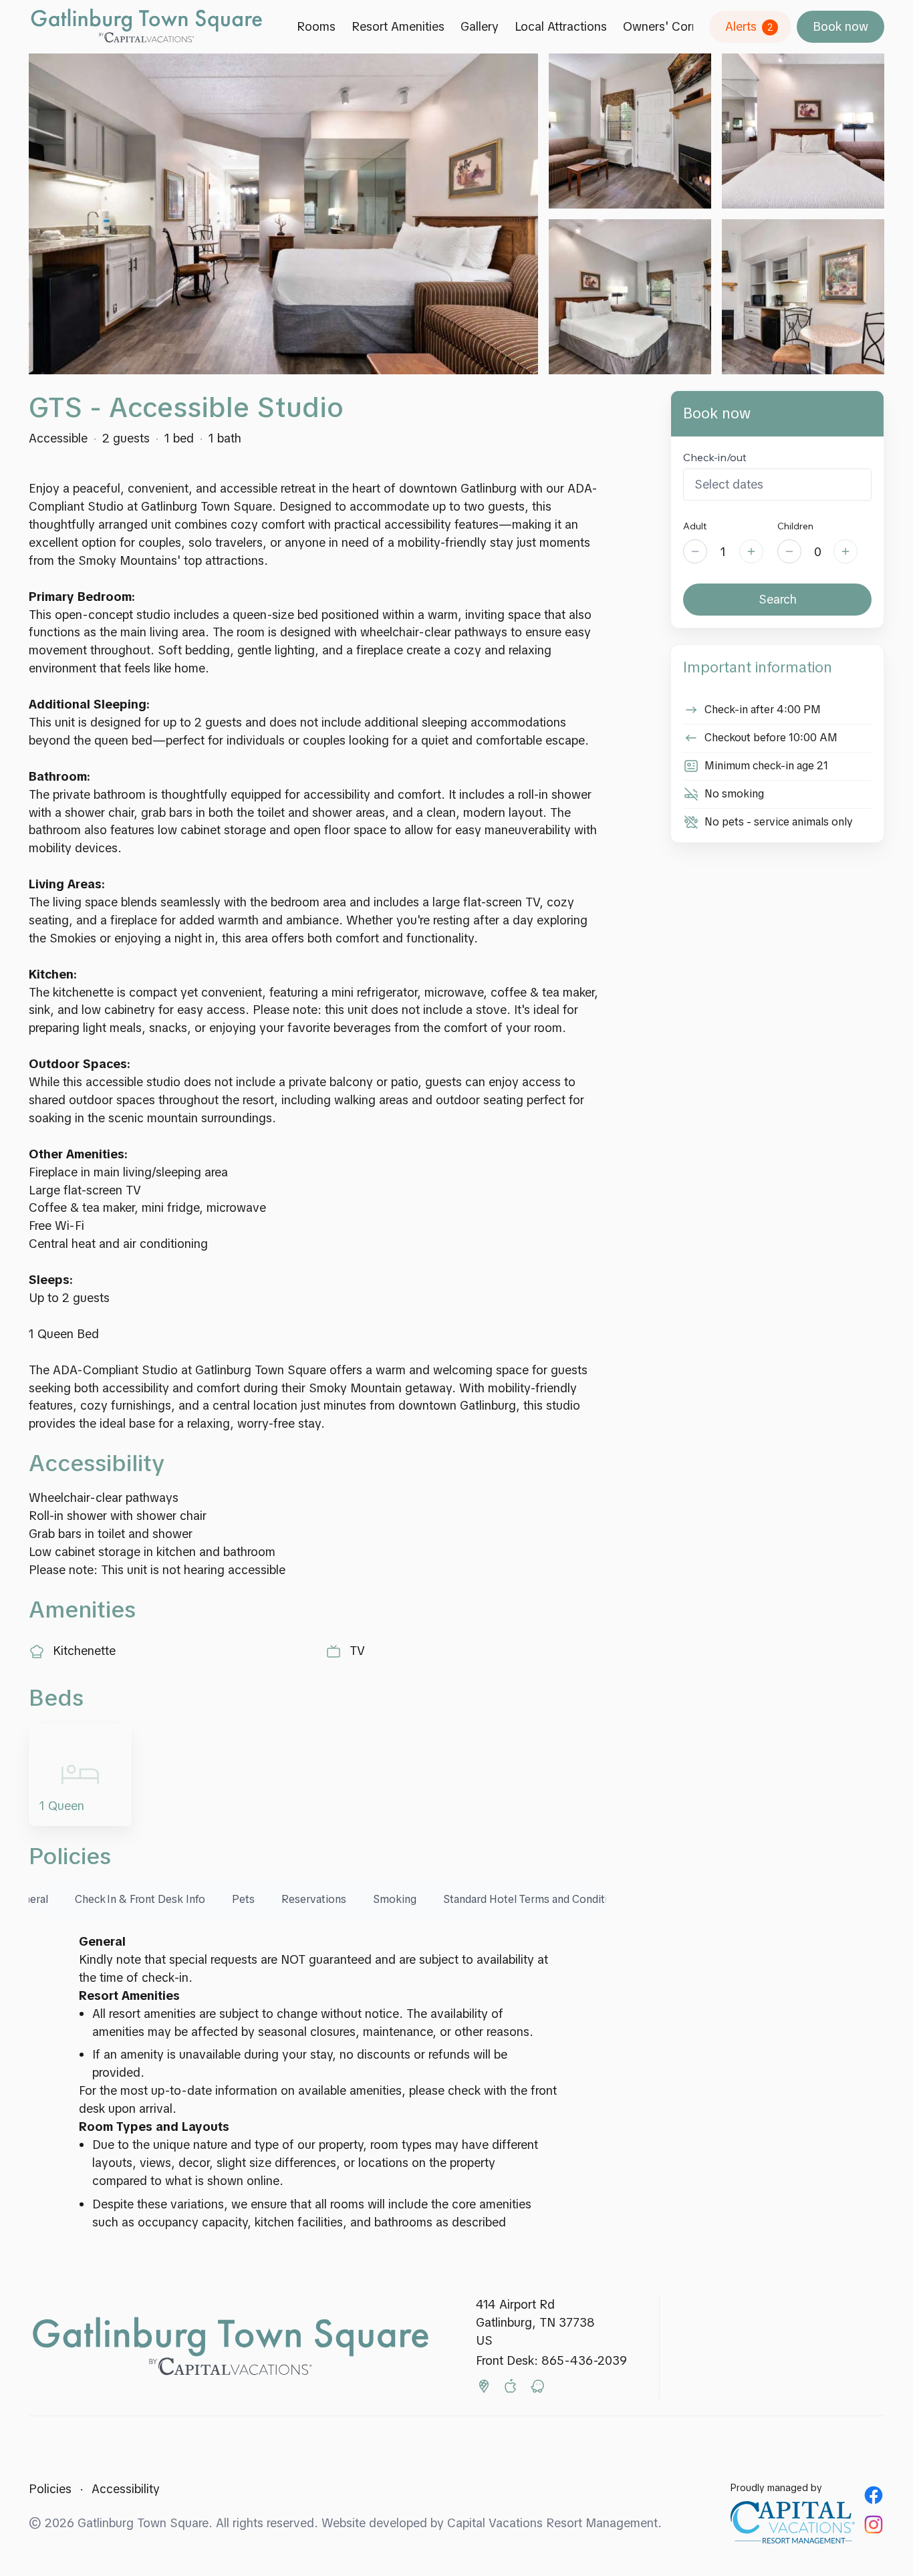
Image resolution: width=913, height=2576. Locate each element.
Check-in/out (715, 457)
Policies (50, 2489)
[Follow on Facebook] (874, 2495)
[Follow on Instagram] (874, 2525)
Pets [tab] (243, 1899)
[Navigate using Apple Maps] (511, 2389)
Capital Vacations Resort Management (552, 2523)
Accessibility (126, 2489)
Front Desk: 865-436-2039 (551, 2360)
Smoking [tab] (395, 1899)
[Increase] (751, 551)
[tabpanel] (318, 2082)
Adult (695, 526)
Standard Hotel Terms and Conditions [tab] (534, 1899)
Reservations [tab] (314, 1899)
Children (795, 526)
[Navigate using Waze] (537, 2389)
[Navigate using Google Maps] (484, 2389)
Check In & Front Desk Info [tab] (140, 1899)
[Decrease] (695, 551)
